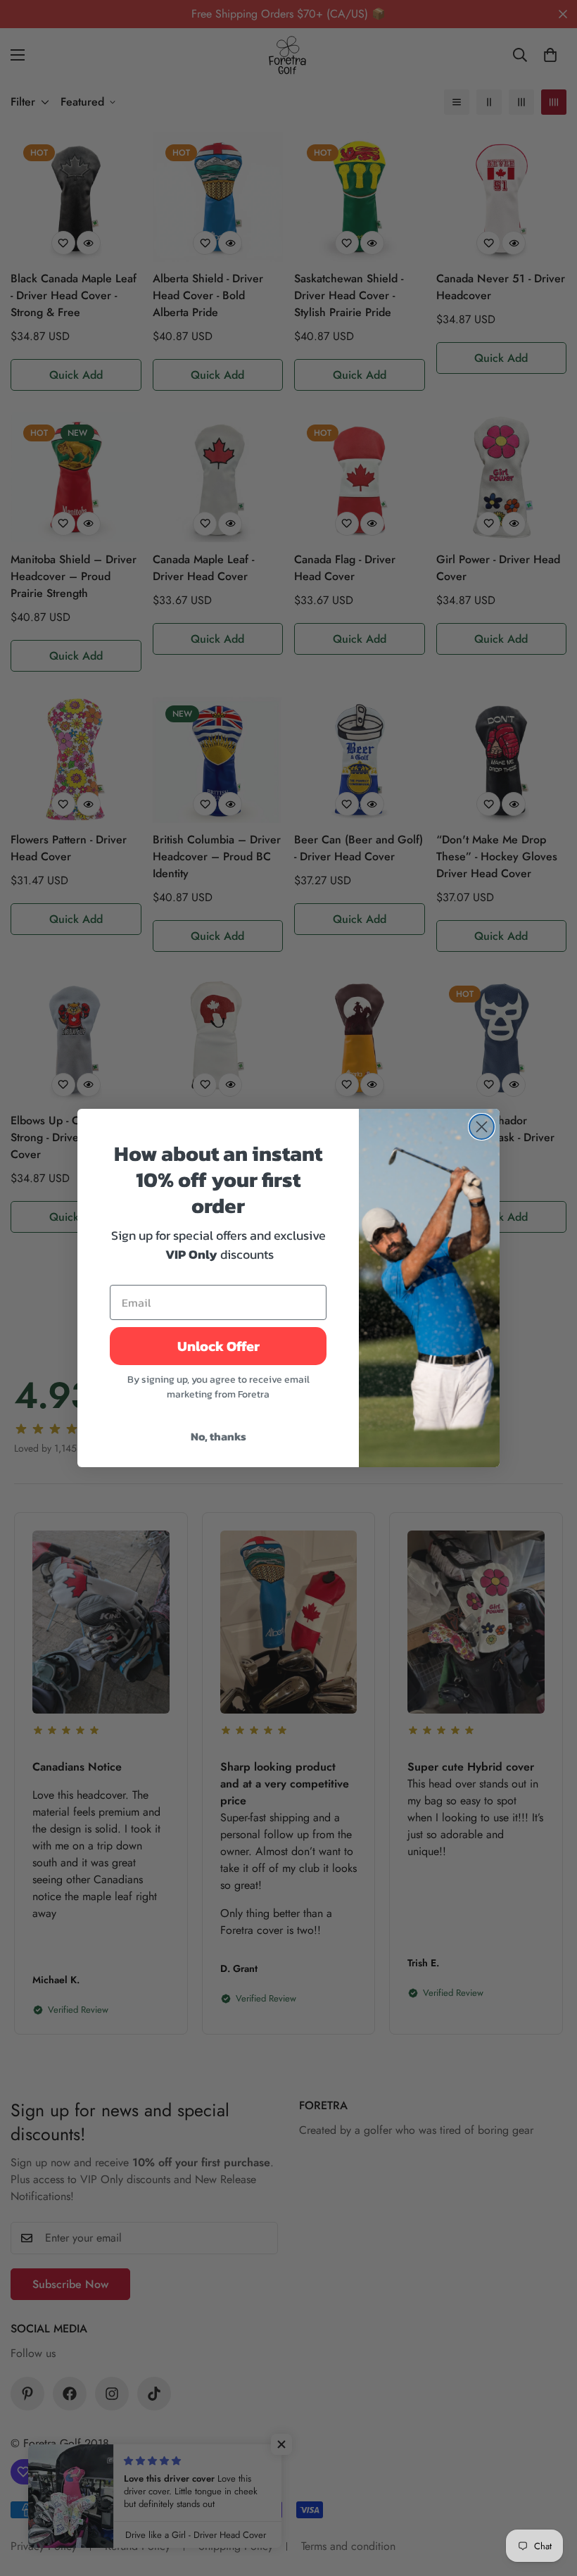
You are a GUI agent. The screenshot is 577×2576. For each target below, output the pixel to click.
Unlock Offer (218, 1346)
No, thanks (218, 1436)
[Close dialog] (482, 1127)
